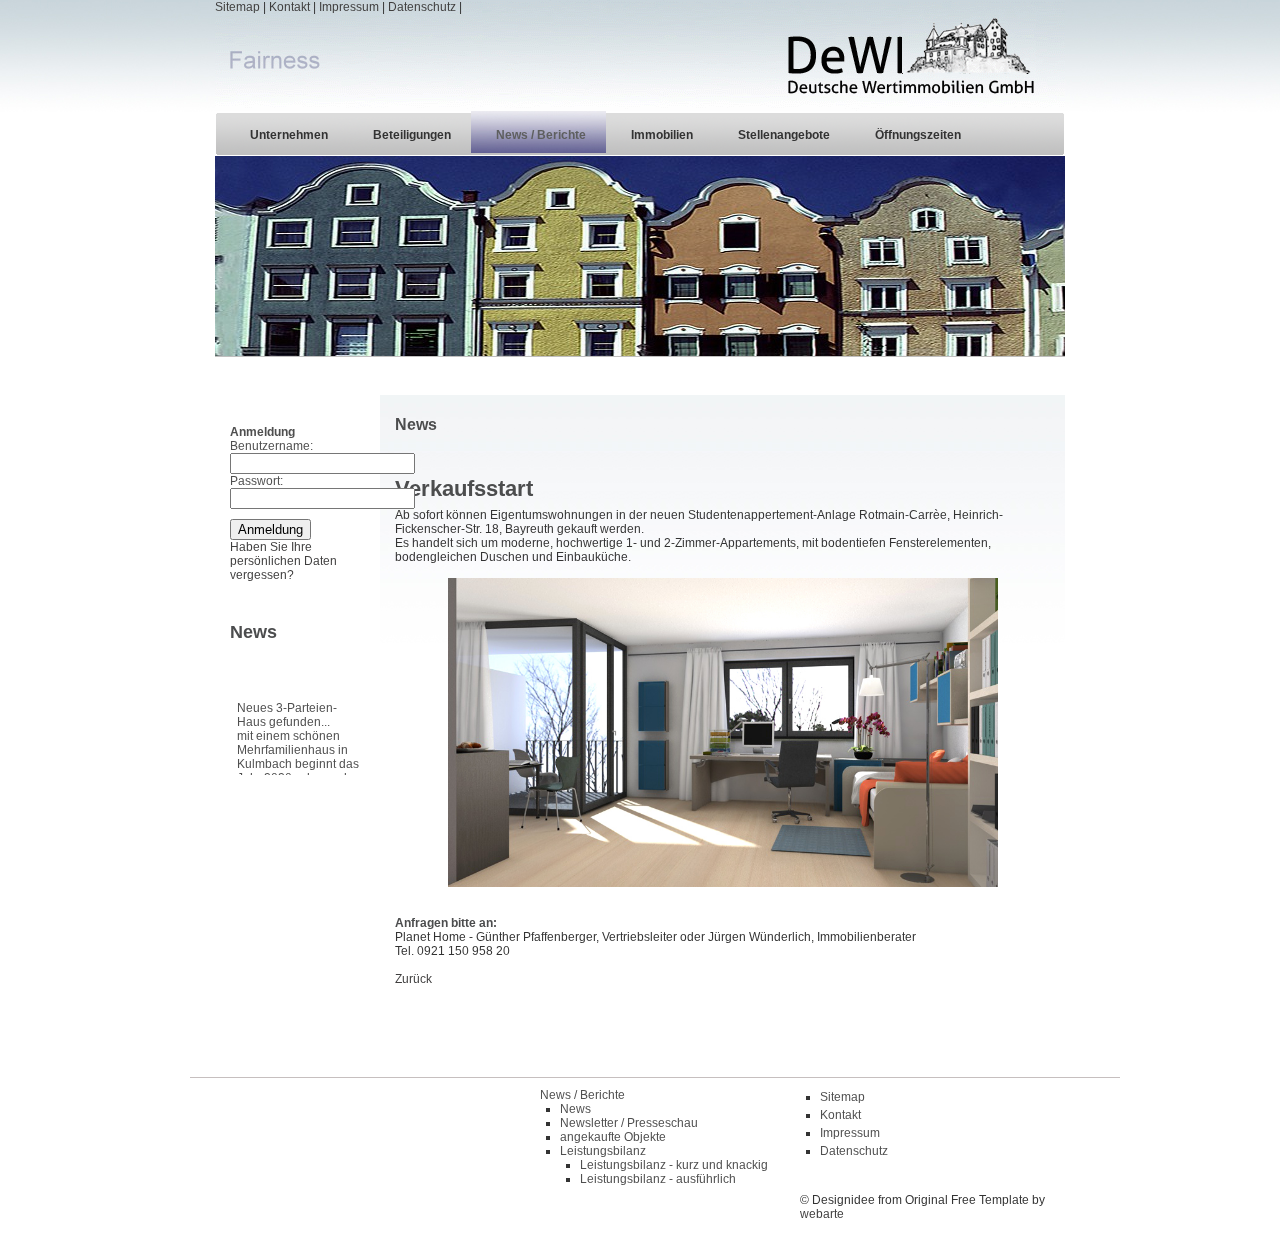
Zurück (413, 979)
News (575, 1109)
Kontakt (289, 7)
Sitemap (237, 7)
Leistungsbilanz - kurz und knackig (674, 1165)
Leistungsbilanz (603, 1151)
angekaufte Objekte (613, 1137)
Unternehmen (289, 135)
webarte (822, 1214)
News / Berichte (541, 135)
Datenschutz (422, 7)
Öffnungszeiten (918, 135)
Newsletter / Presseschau (629, 1123)
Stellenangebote (784, 135)
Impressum (349, 7)
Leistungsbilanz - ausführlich (658, 1179)
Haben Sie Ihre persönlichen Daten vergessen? (283, 561)
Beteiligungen (412, 135)
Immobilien (662, 135)
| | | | (338, 7)
